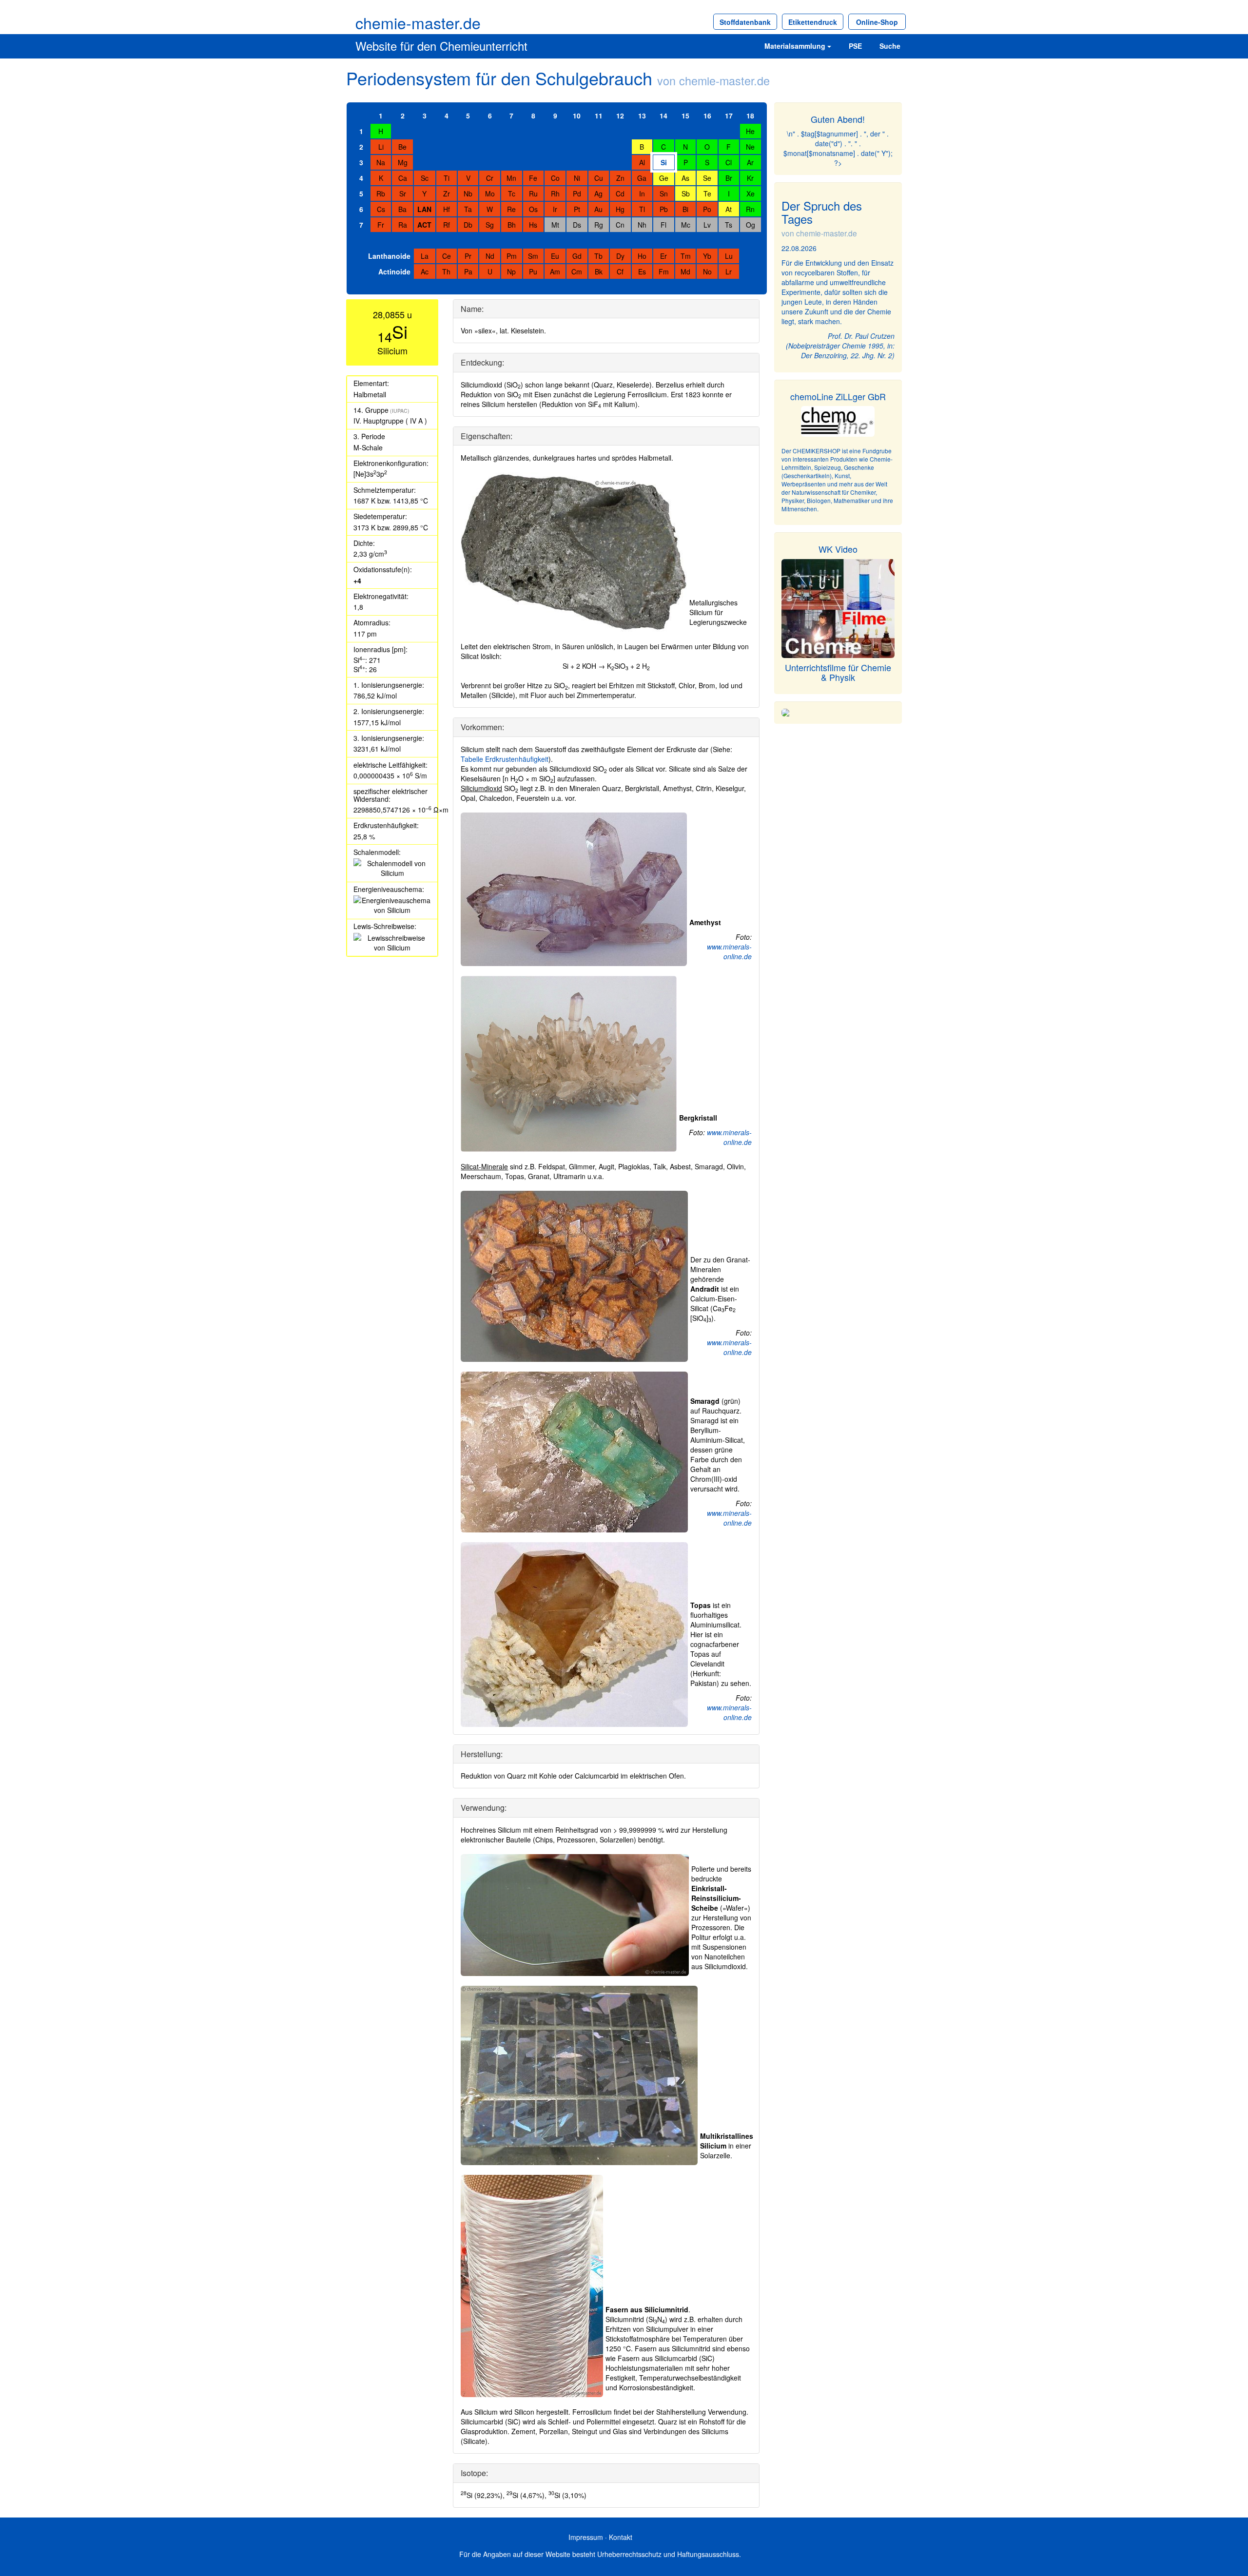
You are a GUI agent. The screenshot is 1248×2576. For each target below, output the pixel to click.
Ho (642, 256)
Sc (425, 178)
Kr (750, 178)
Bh (512, 225)
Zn (620, 178)
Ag (598, 194)
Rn (750, 209)
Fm (664, 271)
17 (729, 116)
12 (620, 116)
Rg (599, 225)
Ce (447, 256)
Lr (729, 271)
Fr (381, 225)
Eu (555, 256)
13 (642, 116)
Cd (620, 194)
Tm (686, 256)
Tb (598, 256)
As (685, 178)
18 (750, 116)
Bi (685, 209)
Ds (577, 225)
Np (511, 271)
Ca (403, 178)
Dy (620, 256)
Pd (577, 194)
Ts (729, 225)
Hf (447, 209)
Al (642, 162)
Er (663, 256)
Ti (447, 178)
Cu (599, 178)
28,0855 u (392, 314)
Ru (533, 194)
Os (533, 209)
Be (402, 147)
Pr (468, 256)
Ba (402, 209)
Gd (577, 256)
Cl (729, 162)
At (729, 209)
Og (751, 225)
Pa (468, 271)
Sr (403, 194)
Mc (686, 225)
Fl (663, 225)
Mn (511, 178)
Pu (533, 271)
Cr (490, 178)
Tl (642, 209)
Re (511, 209)
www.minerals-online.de (729, 951)
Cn (620, 225)
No (707, 271)
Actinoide (394, 271)
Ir (555, 209)
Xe (751, 194)
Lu (729, 256)
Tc (512, 194)
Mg (403, 162)
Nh (642, 225)
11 (599, 116)
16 (707, 116)
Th (446, 271)
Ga (642, 178)
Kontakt (621, 2537)
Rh (555, 194)
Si (664, 162)
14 (663, 116)
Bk (599, 271)
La (425, 256)
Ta (468, 209)
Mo (490, 194)
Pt (577, 209)
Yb (707, 256)
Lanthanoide (389, 256)
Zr (447, 194)
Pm (512, 256)
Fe (533, 178)
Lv (707, 225)
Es (642, 271)
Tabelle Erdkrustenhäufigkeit (505, 759)
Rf (447, 225)
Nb (468, 194)
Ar (750, 162)
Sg (490, 225)
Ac (425, 271)
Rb (381, 194)
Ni (577, 178)
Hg (620, 209)
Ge (664, 178)
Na (381, 162)
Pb (664, 209)
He (750, 131)
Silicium (392, 350)
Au (598, 209)
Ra (403, 225)
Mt (555, 225)
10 (577, 116)
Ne (750, 147)
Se (707, 178)
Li (381, 147)
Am (555, 271)
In (642, 194)
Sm (533, 256)
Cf (620, 271)
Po (707, 209)
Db (468, 225)
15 (685, 116)
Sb (686, 194)
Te (707, 194)
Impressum (586, 2537)
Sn (664, 194)
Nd (490, 256)
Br (729, 178)
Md (685, 271)
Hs (533, 225)
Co (555, 178)
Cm (577, 271)
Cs (381, 209)
